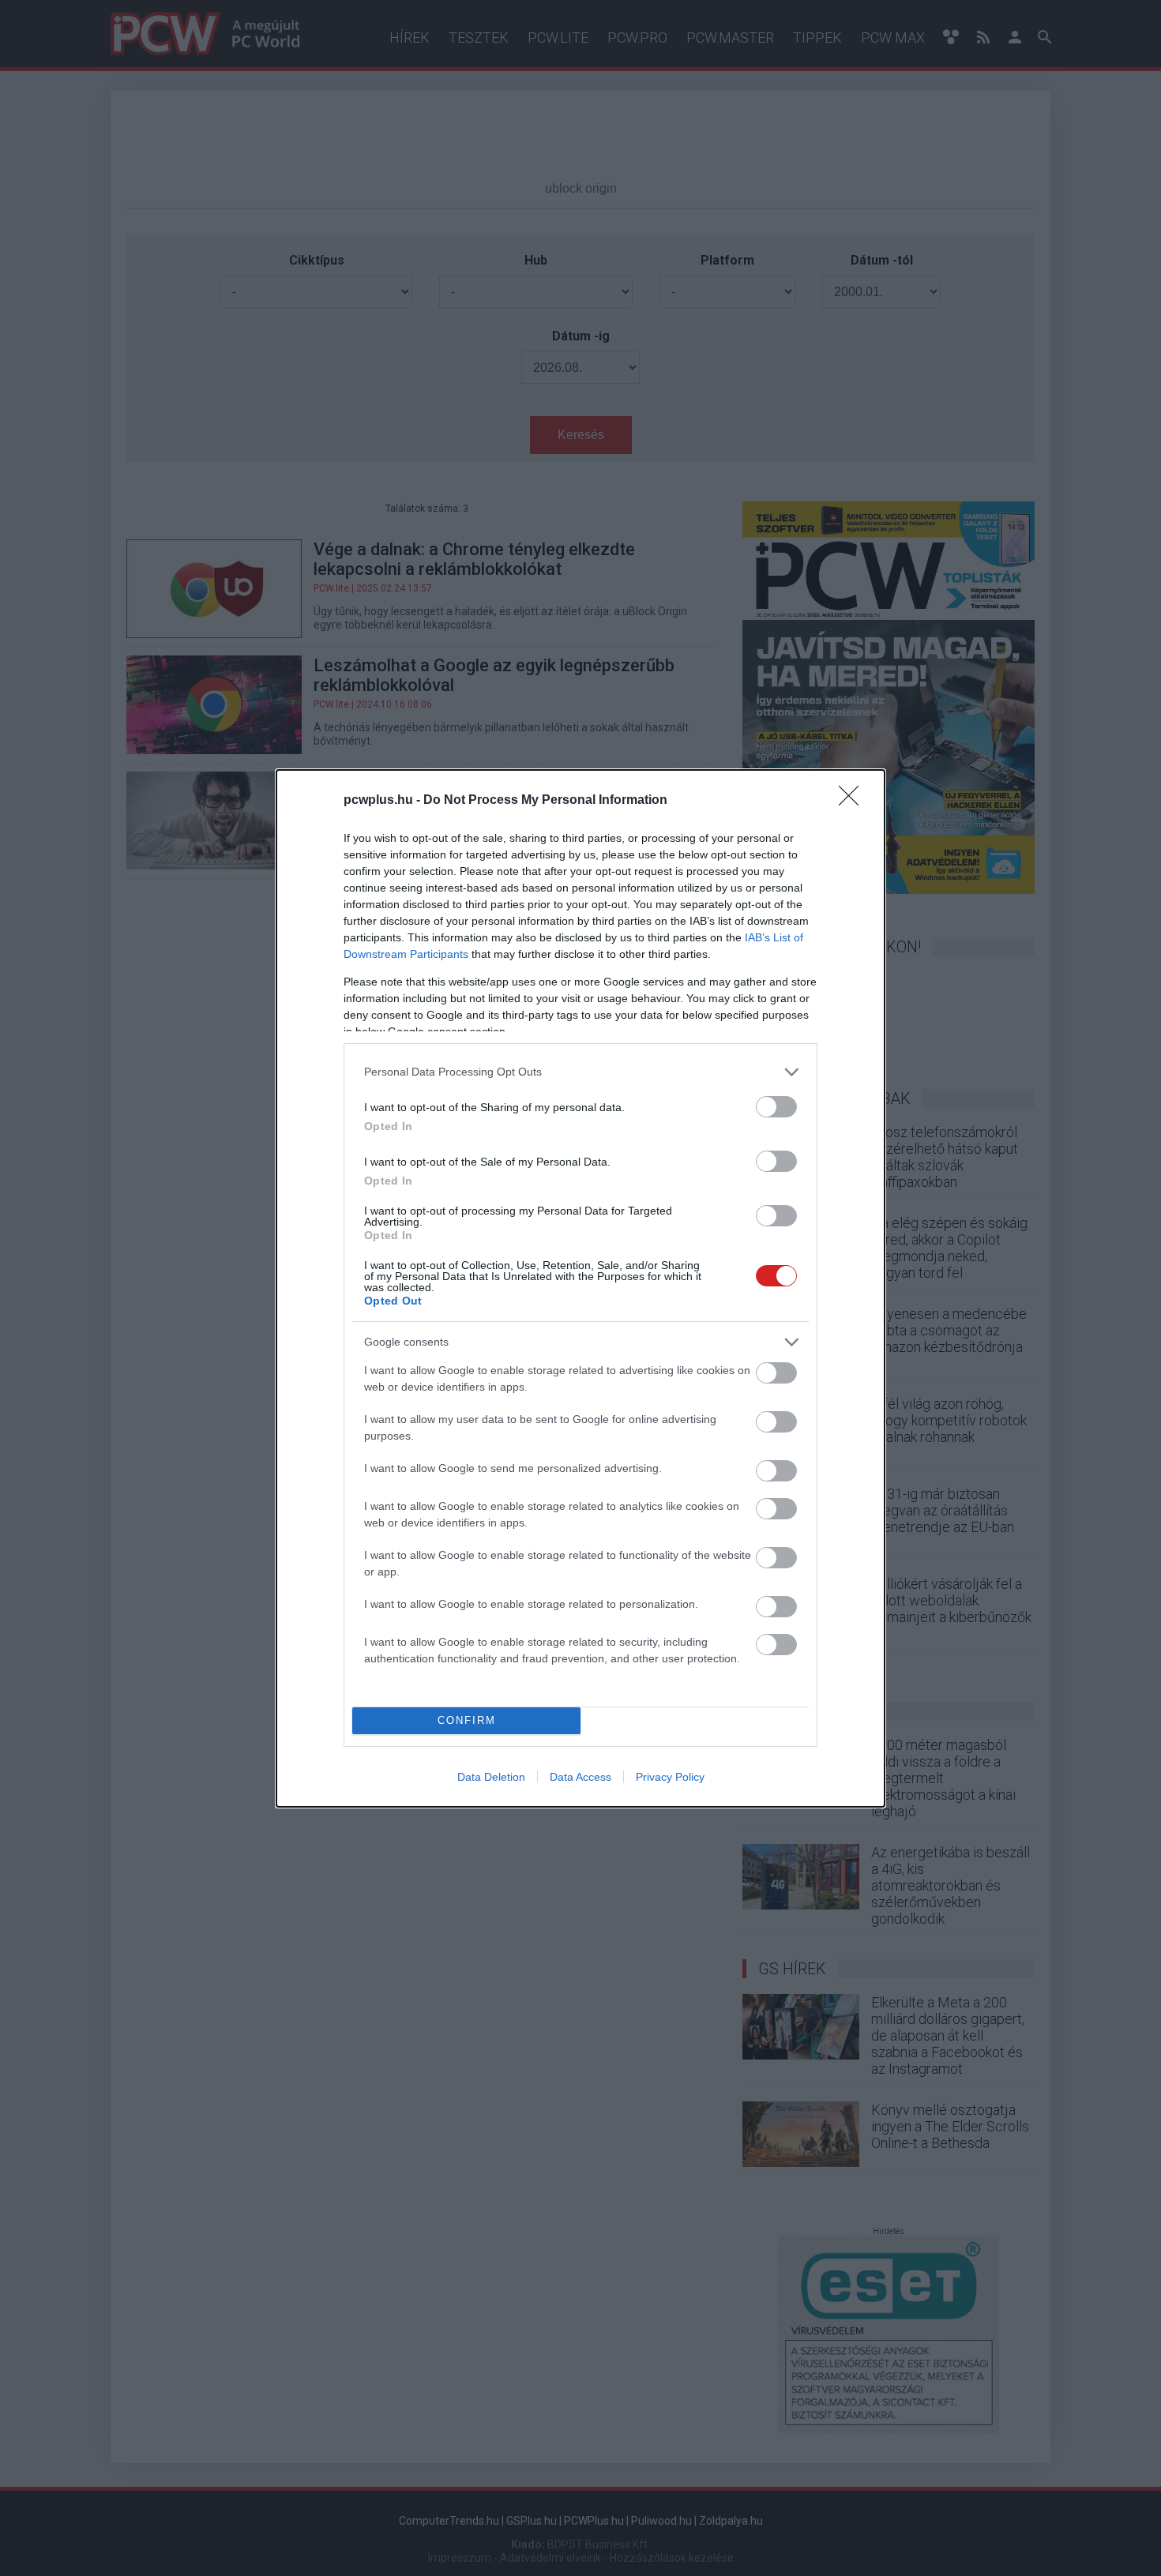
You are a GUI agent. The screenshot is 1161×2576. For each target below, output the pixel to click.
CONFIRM (467, 1720)
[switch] (776, 1107)
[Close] (854, 801)
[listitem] (580, 1072)
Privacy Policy (670, 1777)
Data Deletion (491, 1777)
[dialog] (580, 1288)
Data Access (580, 1777)
